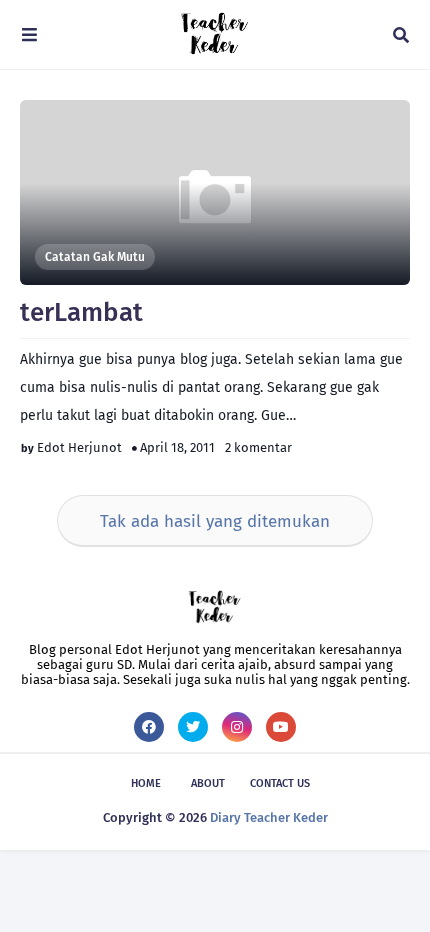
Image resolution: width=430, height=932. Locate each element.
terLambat (81, 312)
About (208, 783)
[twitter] (193, 727)
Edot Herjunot (79, 447)
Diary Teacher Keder (269, 817)
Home (146, 783)
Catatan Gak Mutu (95, 257)
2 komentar (258, 447)
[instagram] (237, 727)
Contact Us (280, 783)
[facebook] (149, 727)
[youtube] (281, 727)
